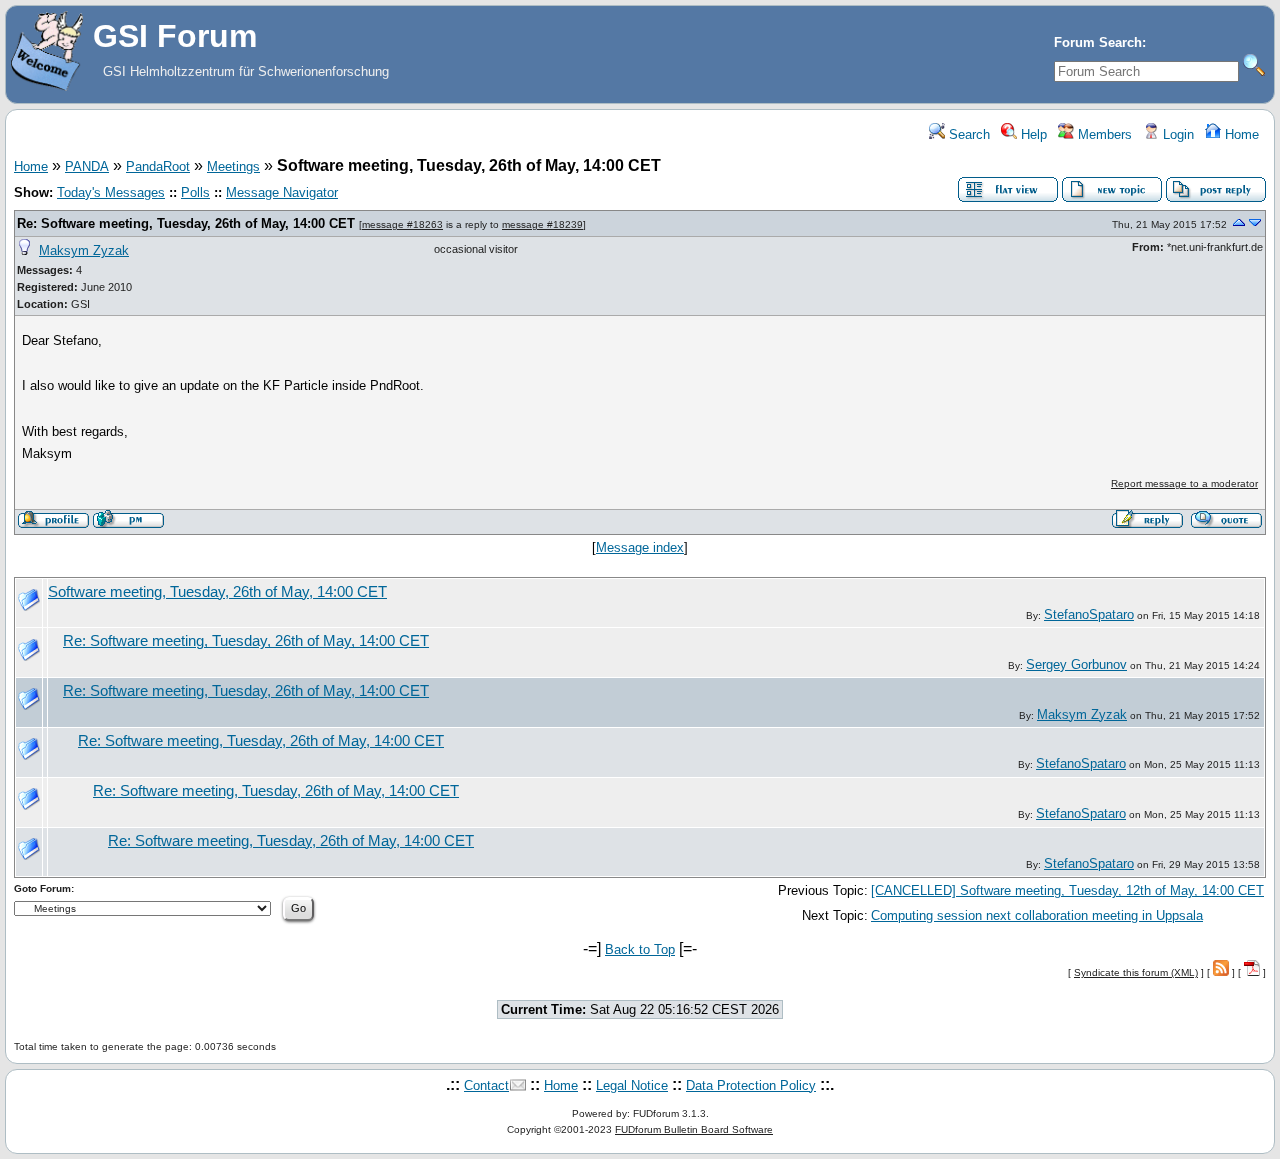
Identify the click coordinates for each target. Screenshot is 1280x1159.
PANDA (87, 166)
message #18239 (542, 224)
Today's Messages (111, 192)
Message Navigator (282, 192)
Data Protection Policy (751, 1085)
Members (1103, 134)
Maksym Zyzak (84, 250)
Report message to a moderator (1184, 483)
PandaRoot (158, 166)
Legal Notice (632, 1085)
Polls (195, 192)
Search (967, 134)
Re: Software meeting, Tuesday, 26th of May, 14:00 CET (186, 223)
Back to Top (640, 949)
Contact (486, 1085)
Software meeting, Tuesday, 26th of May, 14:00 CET (217, 592)
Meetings (233, 166)
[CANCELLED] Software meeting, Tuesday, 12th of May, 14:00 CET (1067, 890)
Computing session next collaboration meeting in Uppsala (1037, 915)
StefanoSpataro (1089, 614)
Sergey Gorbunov (1076, 664)
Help (1032, 134)
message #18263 (402, 224)
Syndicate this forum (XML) (1136, 972)
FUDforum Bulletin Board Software (694, 1129)
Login (1176, 134)
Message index (640, 547)
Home (1240, 134)
